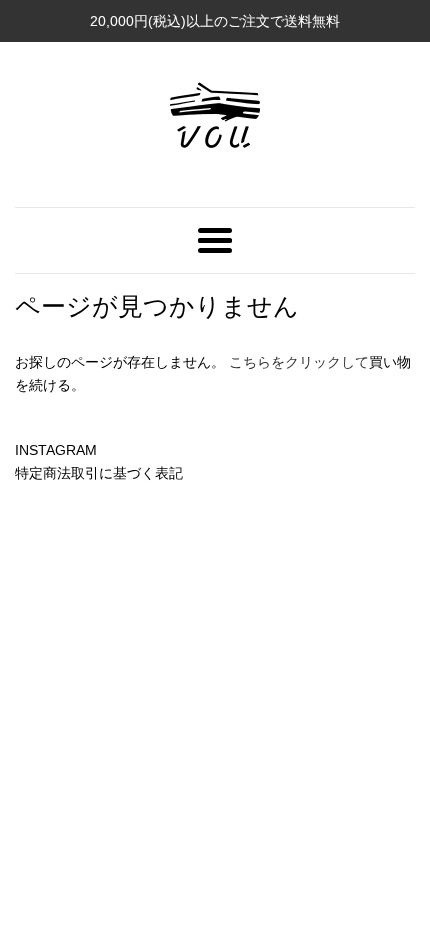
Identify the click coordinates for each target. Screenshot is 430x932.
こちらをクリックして (299, 362)
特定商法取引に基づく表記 (99, 473)
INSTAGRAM (56, 450)
